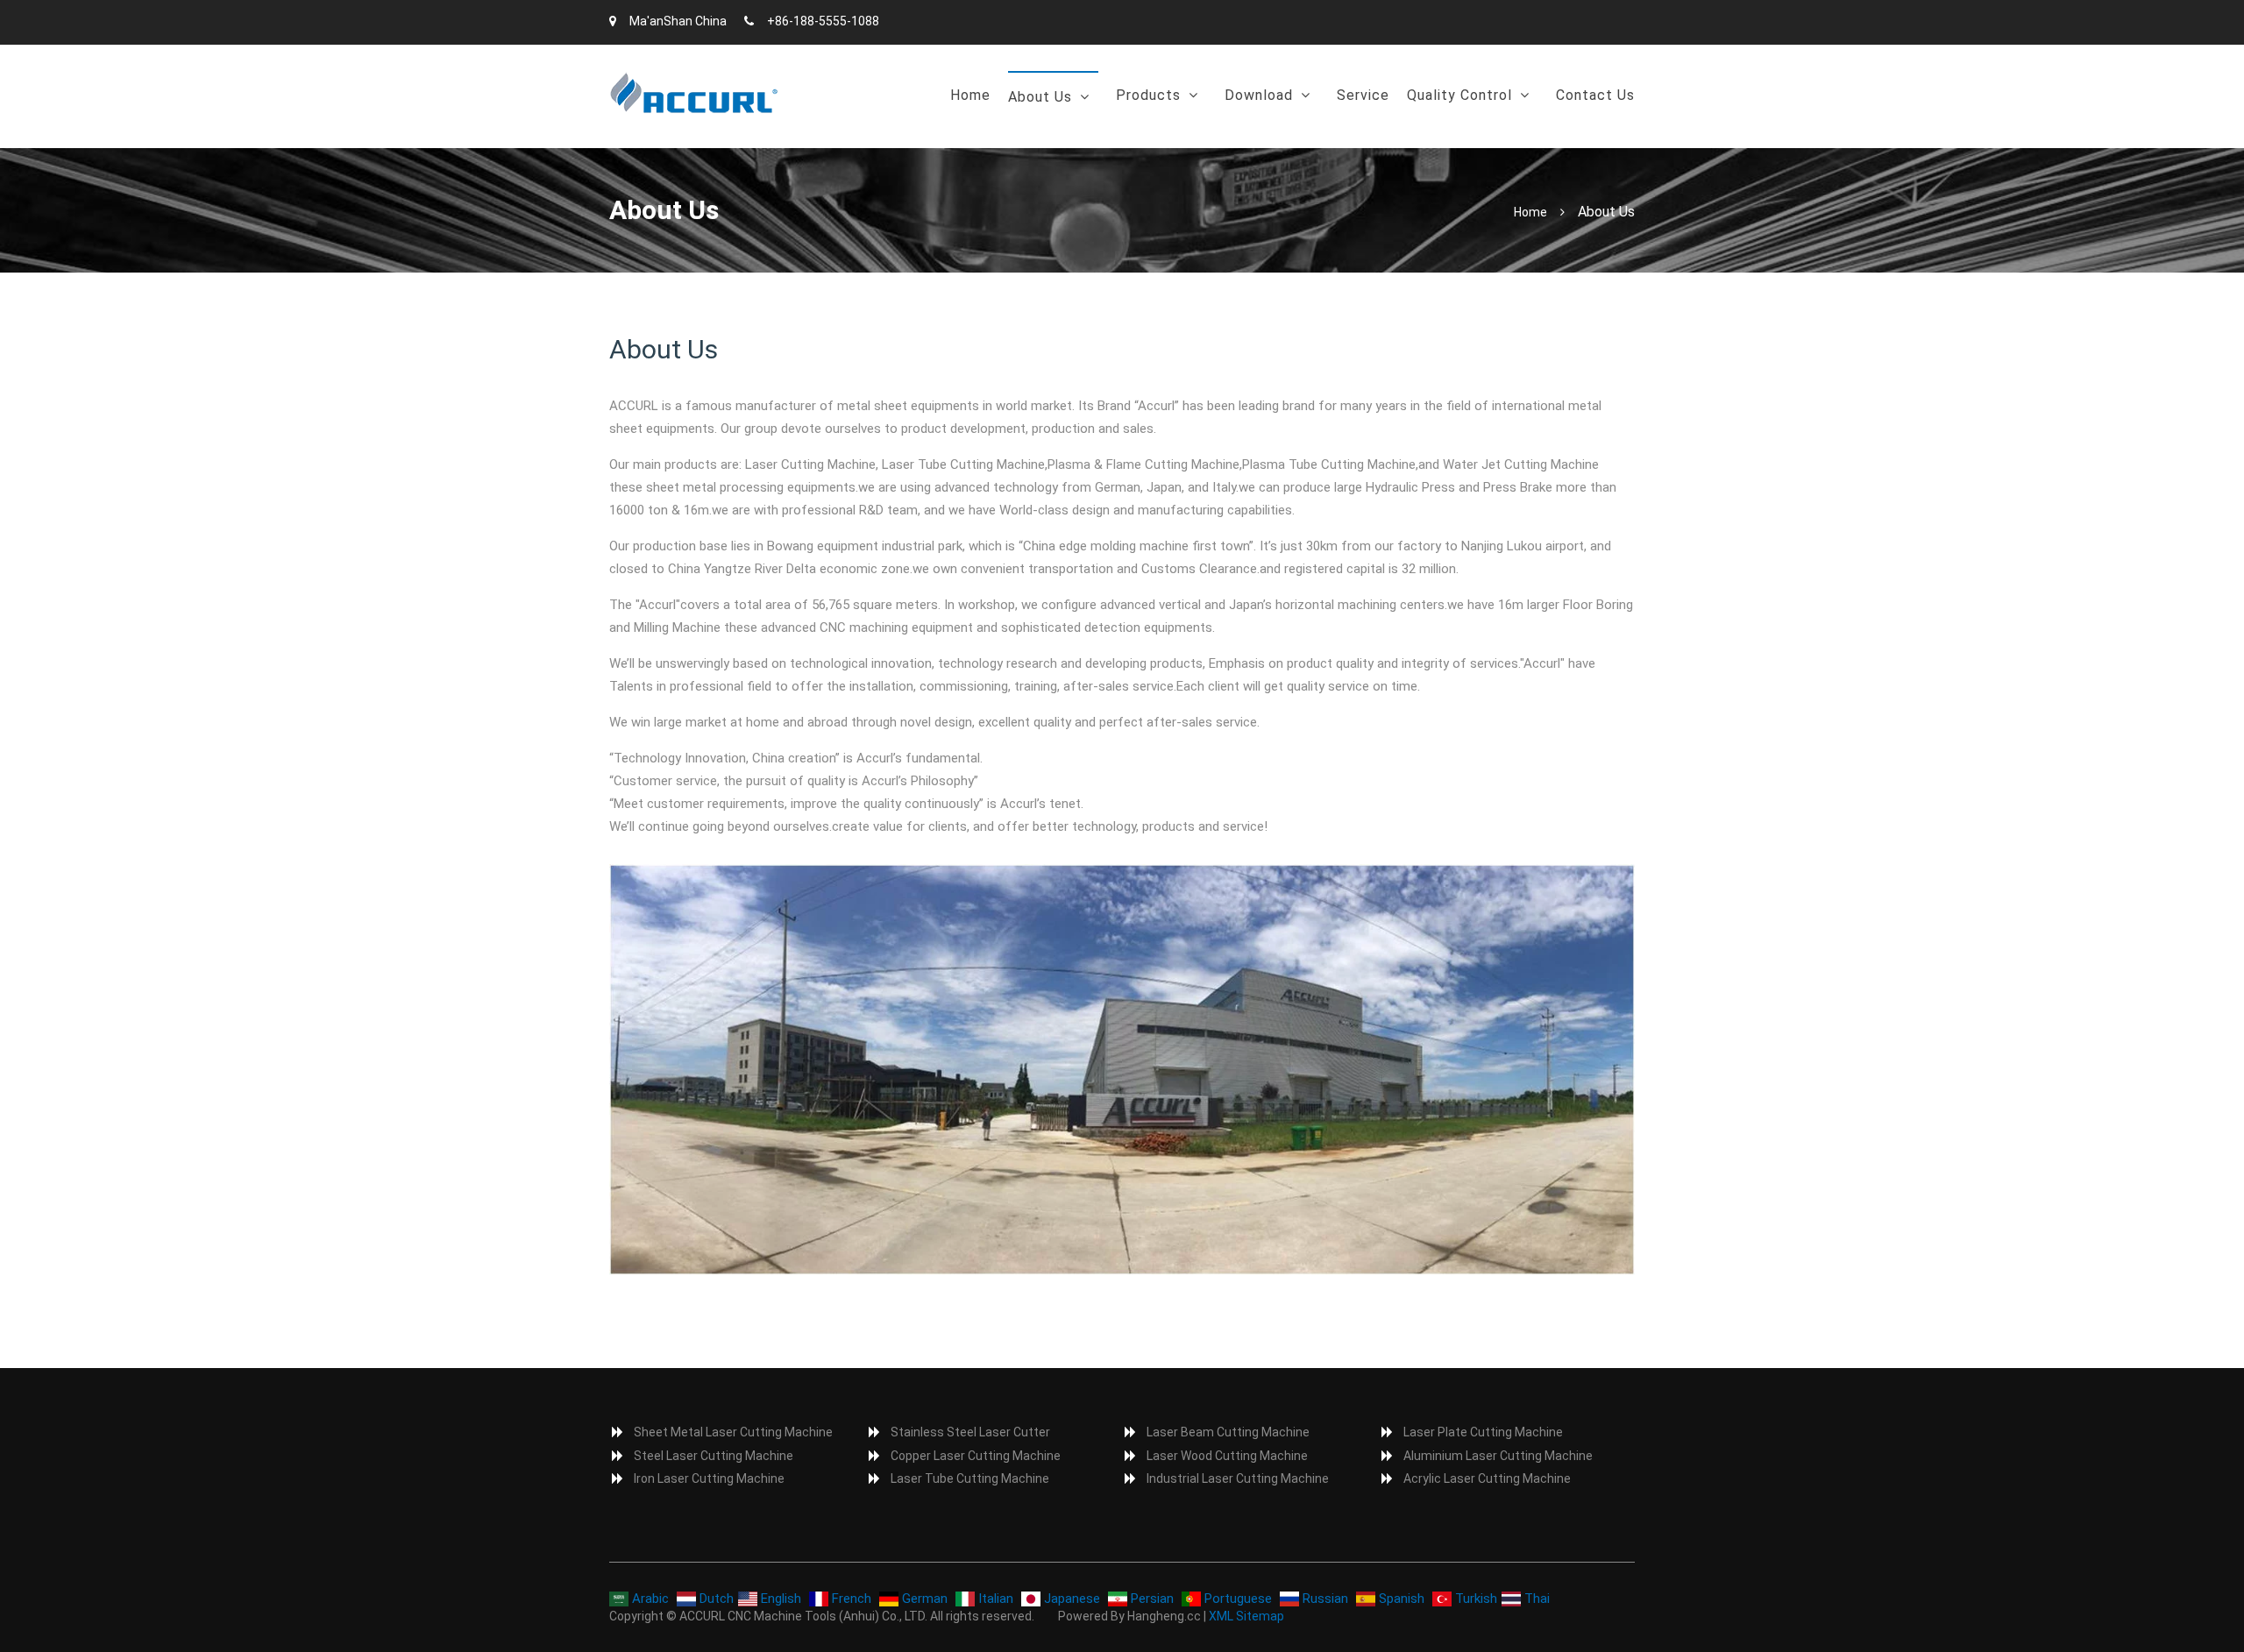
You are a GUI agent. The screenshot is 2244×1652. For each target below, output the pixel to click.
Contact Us (1595, 95)
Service (1363, 95)
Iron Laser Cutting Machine (709, 1478)
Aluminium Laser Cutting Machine (1498, 1456)
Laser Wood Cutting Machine (1227, 1456)
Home (970, 95)
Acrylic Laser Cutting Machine (1487, 1478)
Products (1148, 95)
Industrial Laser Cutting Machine (1238, 1478)
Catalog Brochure (1289, 140)
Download (1259, 95)
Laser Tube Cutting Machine (970, 1478)
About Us (1040, 97)
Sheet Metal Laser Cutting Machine (733, 1432)
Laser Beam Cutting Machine (1228, 1432)
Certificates (1455, 140)
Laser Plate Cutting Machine (1483, 1432)
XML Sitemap (1246, 1616)
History (1040, 142)
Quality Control (1459, 95)
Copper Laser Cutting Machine (976, 1456)
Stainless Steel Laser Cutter (970, 1432)
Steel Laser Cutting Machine (714, 1456)
